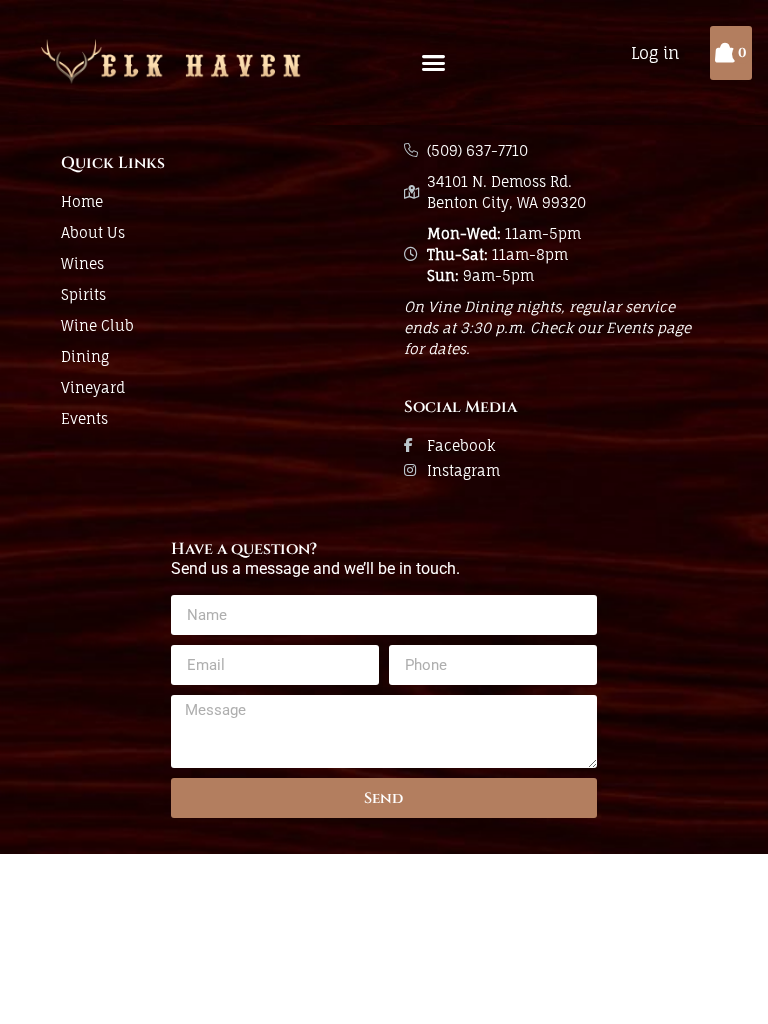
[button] (434, 63)
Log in (655, 53)
